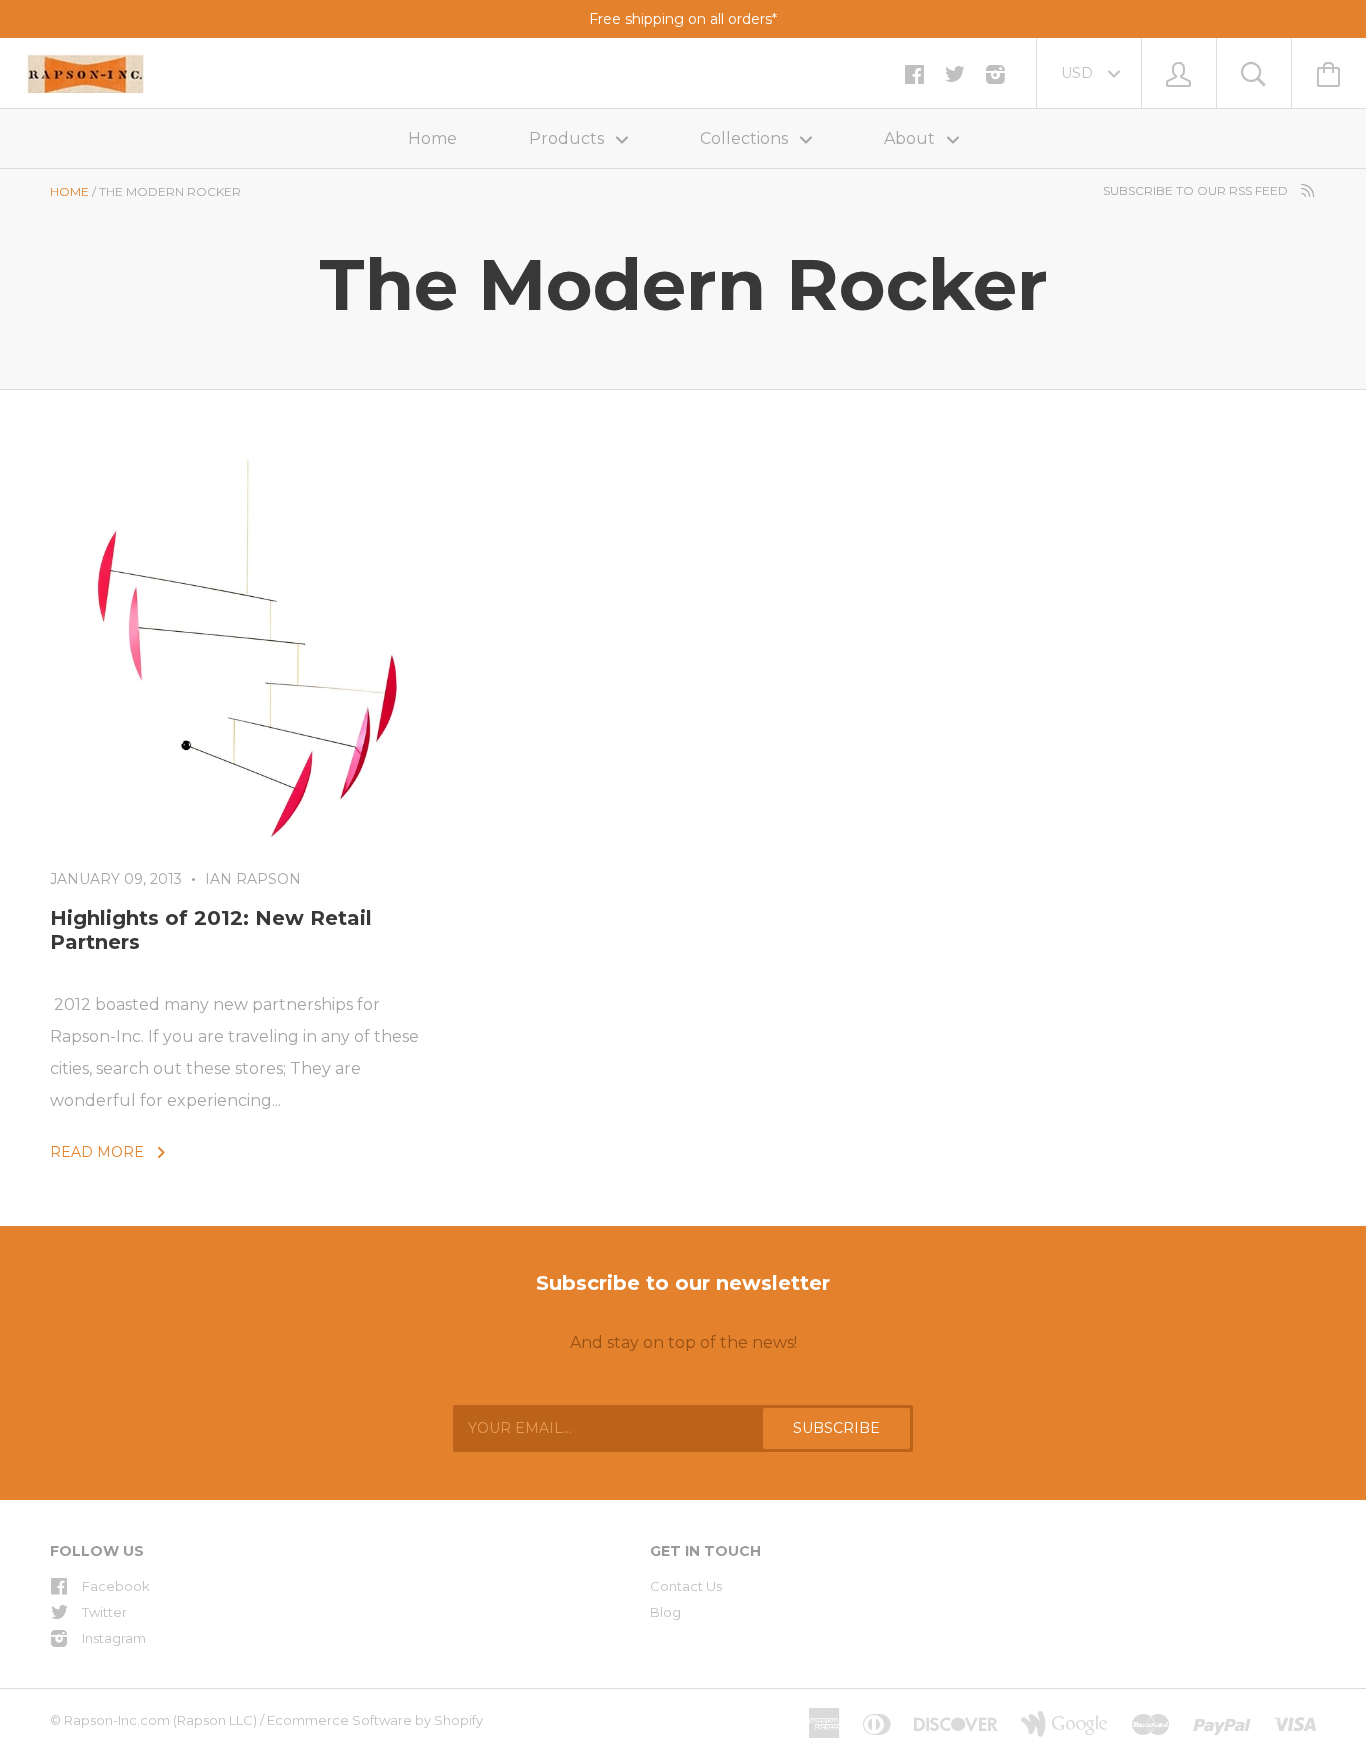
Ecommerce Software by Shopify (375, 1720)
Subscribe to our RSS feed (1197, 190)
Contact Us (686, 1586)
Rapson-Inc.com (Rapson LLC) (160, 1720)
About (911, 138)
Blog (665, 1612)
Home (432, 138)
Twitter (104, 1612)
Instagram (114, 1638)
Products (568, 138)
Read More (99, 1152)
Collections (746, 138)
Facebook (116, 1586)
